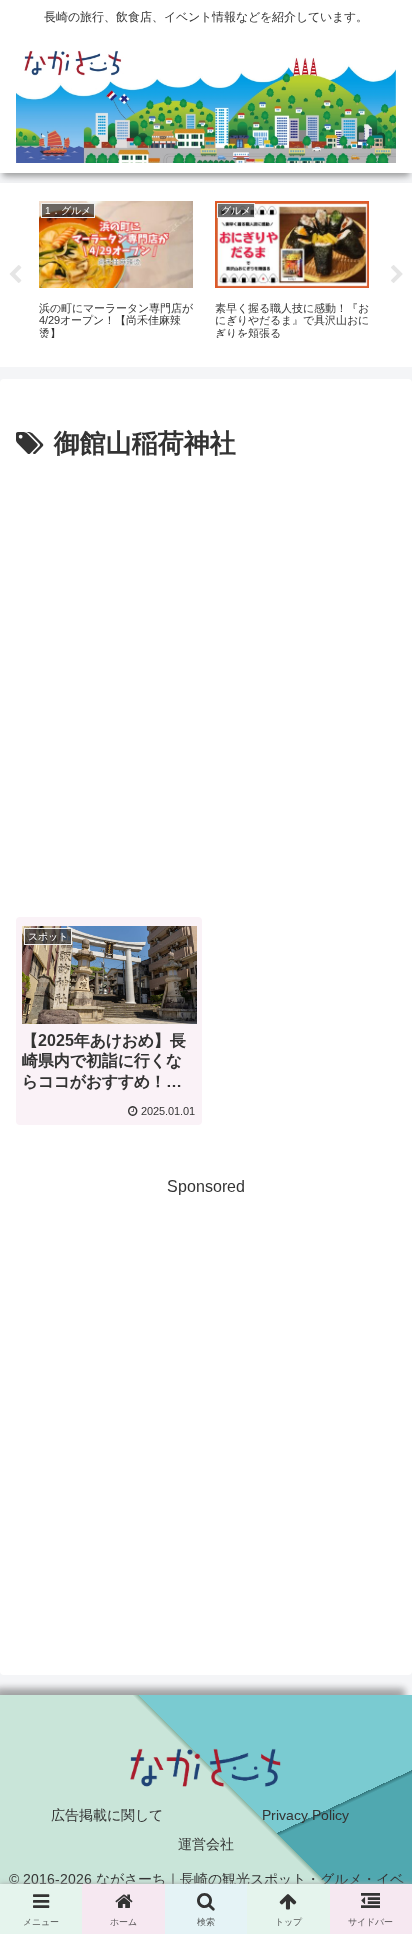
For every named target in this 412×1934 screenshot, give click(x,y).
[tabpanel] (116, 271)
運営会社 (206, 1844)
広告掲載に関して (107, 1815)
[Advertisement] (206, 682)
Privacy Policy (305, 1815)
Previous (15, 275)
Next (397, 275)
